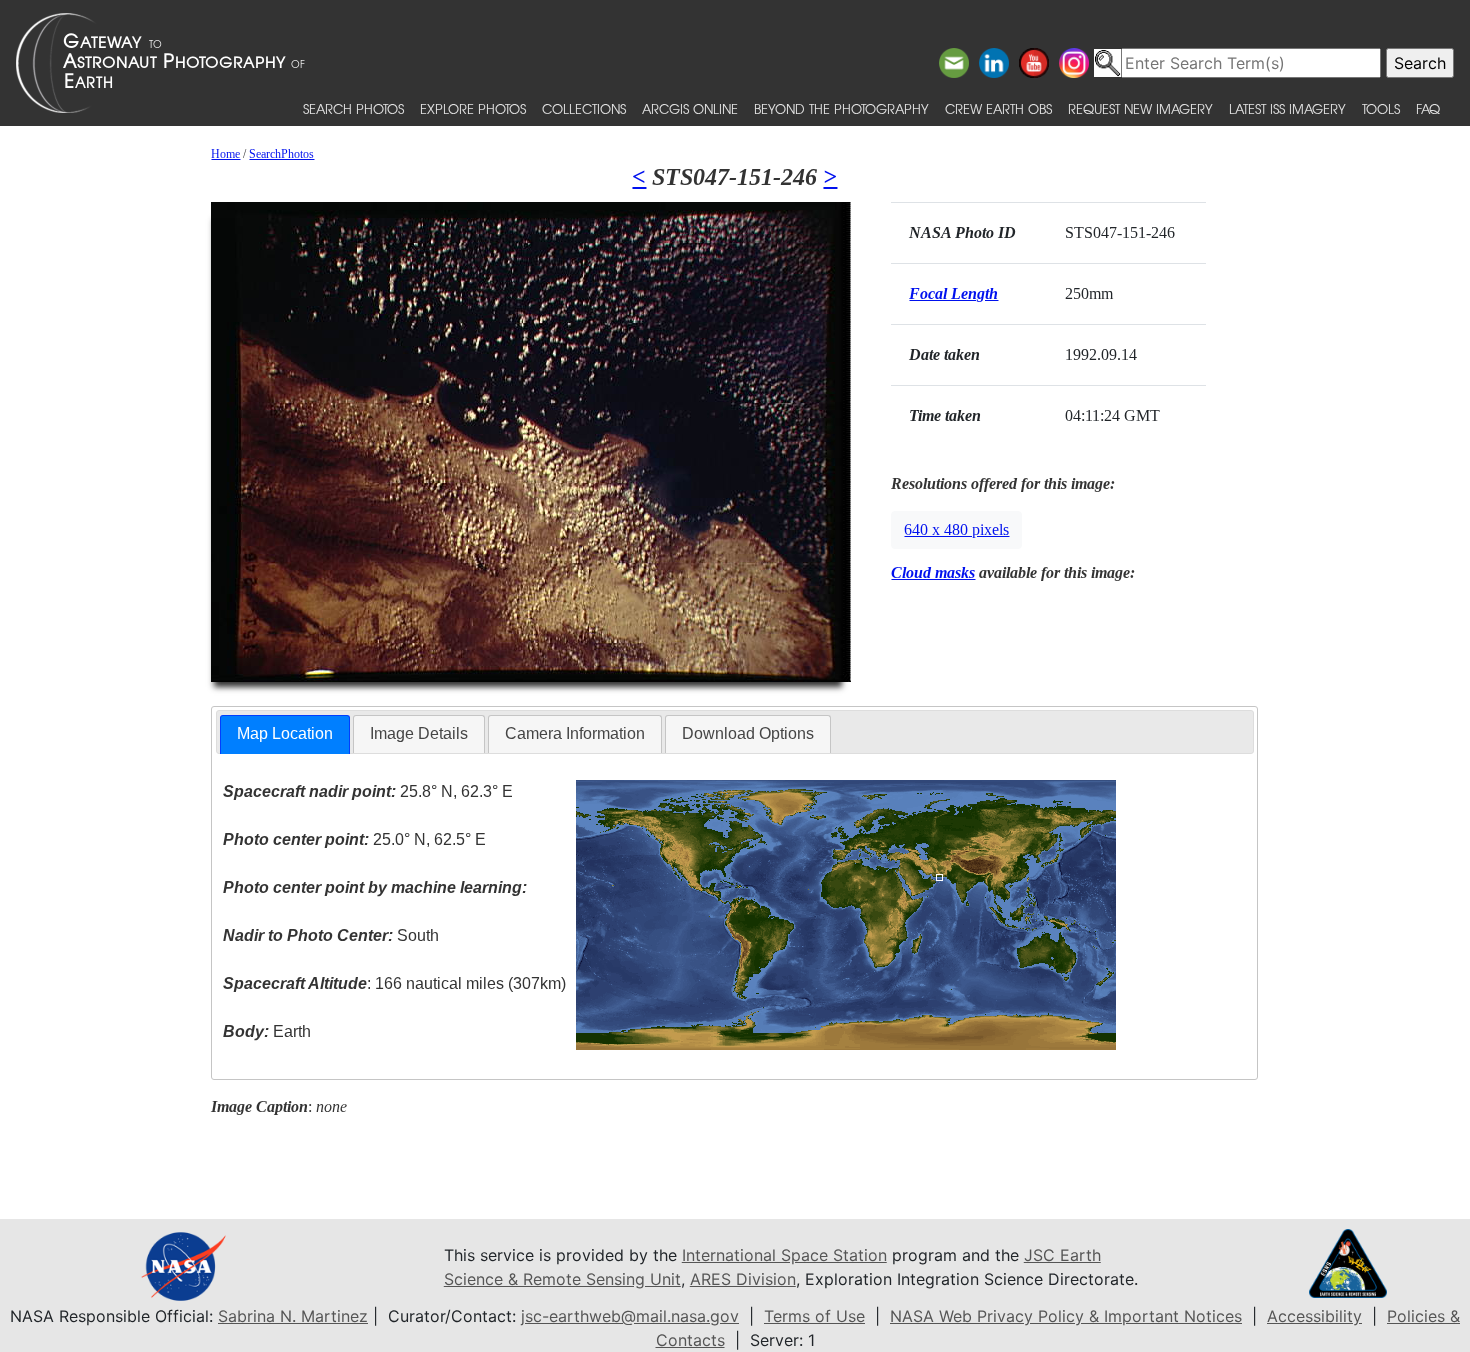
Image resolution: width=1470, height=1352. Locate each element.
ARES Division (743, 1279)
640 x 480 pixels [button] (956, 529)
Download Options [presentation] (748, 733)
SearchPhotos (281, 154)
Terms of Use (814, 1316)
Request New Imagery (1140, 108)
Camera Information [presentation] (575, 733)
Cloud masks (933, 572)
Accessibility (1314, 1316)
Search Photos (353, 108)
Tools (1381, 108)
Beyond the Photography (841, 108)
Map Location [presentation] (285, 733)
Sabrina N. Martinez (293, 1316)
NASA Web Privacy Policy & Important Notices (1066, 1316)
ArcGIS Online (690, 108)
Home (225, 154)
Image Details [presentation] (419, 733)
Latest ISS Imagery (1287, 108)
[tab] (285, 734)
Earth (267, 1031)
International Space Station (784, 1255)
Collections (584, 108)
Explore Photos (473, 108)
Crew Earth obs (998, 108)
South (331, 935)
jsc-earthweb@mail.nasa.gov (630, 1316)
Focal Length (953, 293)
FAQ (1428, 108)
